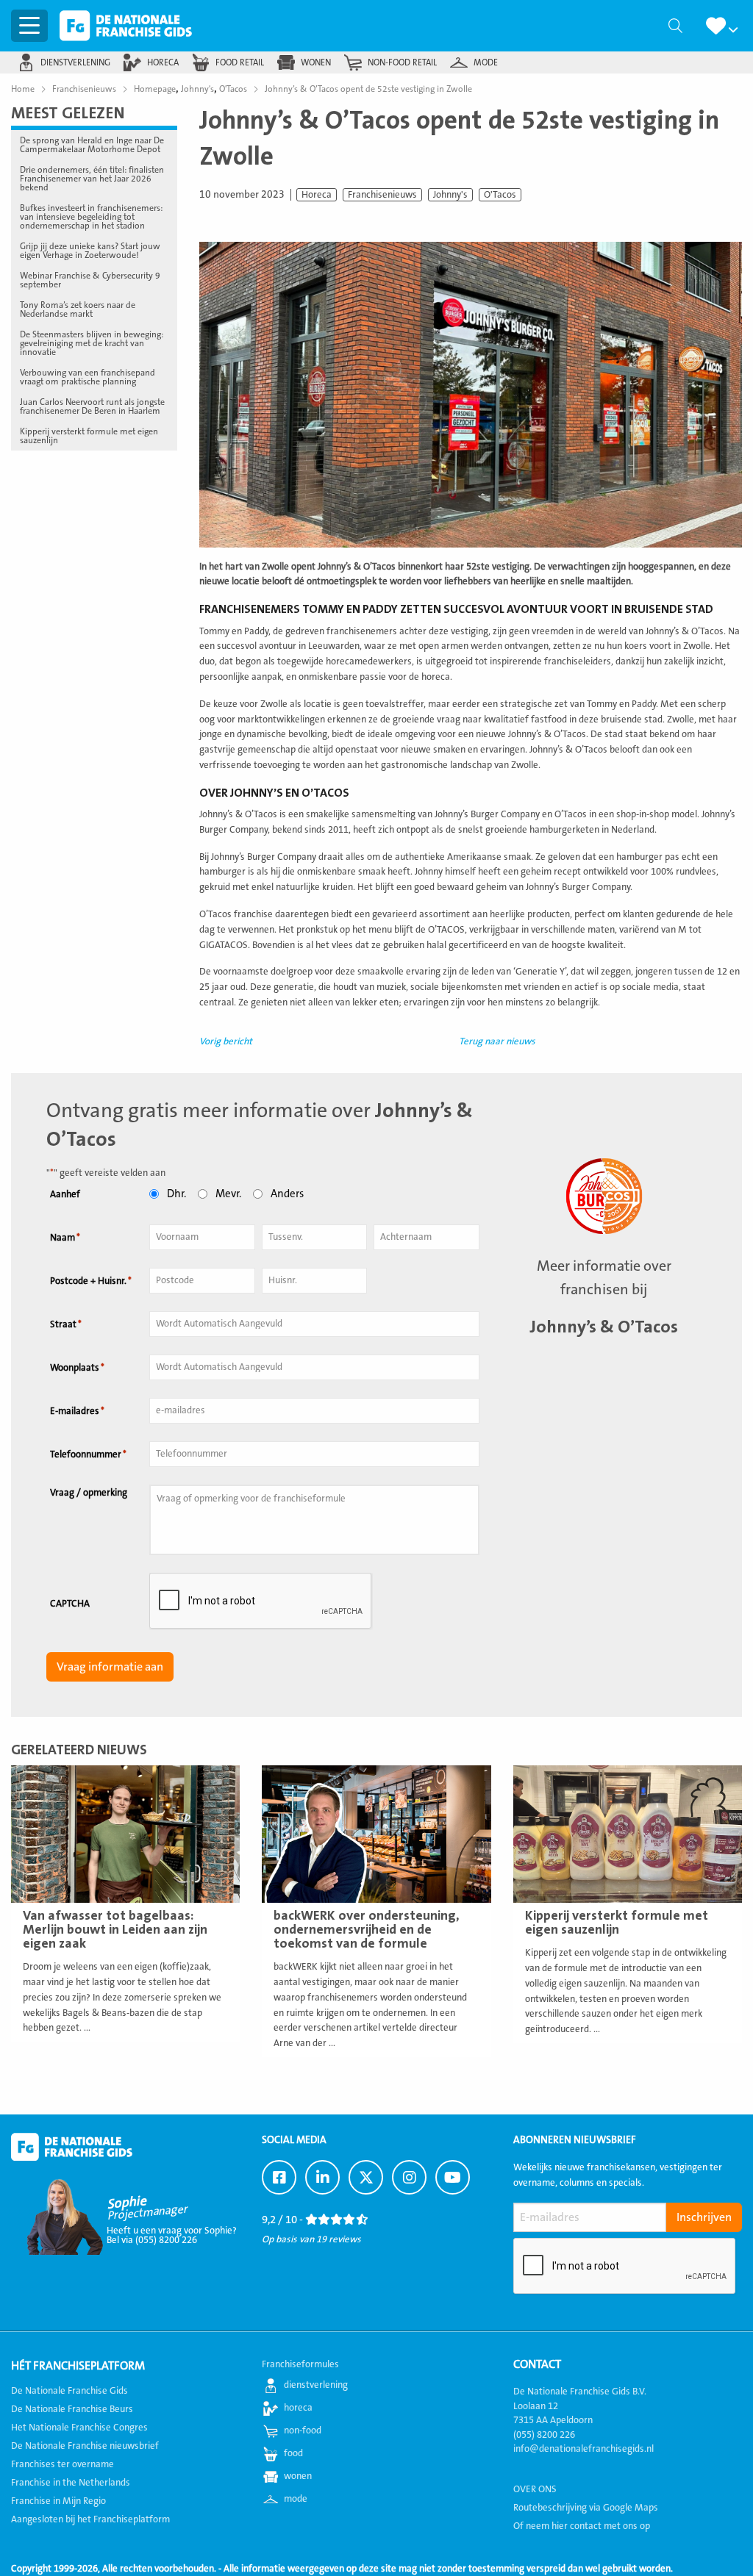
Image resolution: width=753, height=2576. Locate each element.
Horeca (317, 195)
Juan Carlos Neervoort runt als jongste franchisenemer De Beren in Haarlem (92, 406)
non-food (303, 2430)
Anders (287, 1194)
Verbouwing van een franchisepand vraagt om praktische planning (88, 377)
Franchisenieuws (382, 195)
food (293, 2453)
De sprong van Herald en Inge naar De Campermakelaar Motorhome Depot (92, 145)
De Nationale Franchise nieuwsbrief (85, 2446)
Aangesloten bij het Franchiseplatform (90, 2519)
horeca (163, 62)
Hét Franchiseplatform (78, 2366)
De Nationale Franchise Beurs (72, 2409)
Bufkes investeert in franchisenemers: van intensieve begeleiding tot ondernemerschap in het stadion (91, 217)
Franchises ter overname (63, 2464)
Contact (537, 2364)
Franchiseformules (300, 2364)
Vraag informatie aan (110, 1667)
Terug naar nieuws (497, 1041)
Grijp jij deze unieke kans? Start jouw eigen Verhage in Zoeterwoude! (90, 251)
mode (486, 62)
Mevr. (228, 1194)
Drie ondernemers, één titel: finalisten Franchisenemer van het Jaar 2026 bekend (92, 179)
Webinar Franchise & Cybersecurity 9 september (90, 280)
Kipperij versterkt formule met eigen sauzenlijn (89, 436)
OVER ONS (535, 2489)
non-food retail (402, 62)
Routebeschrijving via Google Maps (586, 2507)
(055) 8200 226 (544, 2434)
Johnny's (450, 195)
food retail (240, 62)
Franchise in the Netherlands (71, 2483)
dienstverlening (75, 62)
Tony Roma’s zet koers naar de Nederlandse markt (78, 309)
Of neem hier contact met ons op (582, 2525)
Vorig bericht (226, 1041)
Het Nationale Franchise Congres (79, 2428)
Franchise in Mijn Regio (58, 2501)
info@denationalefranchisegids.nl (584, 2449)
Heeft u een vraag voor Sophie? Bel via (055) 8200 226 (172, 2235)
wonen (316, 62)
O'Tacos (500, 195)
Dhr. (176, 1194)
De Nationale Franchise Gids (126, 26)
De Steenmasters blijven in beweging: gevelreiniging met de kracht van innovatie (92, 343)
